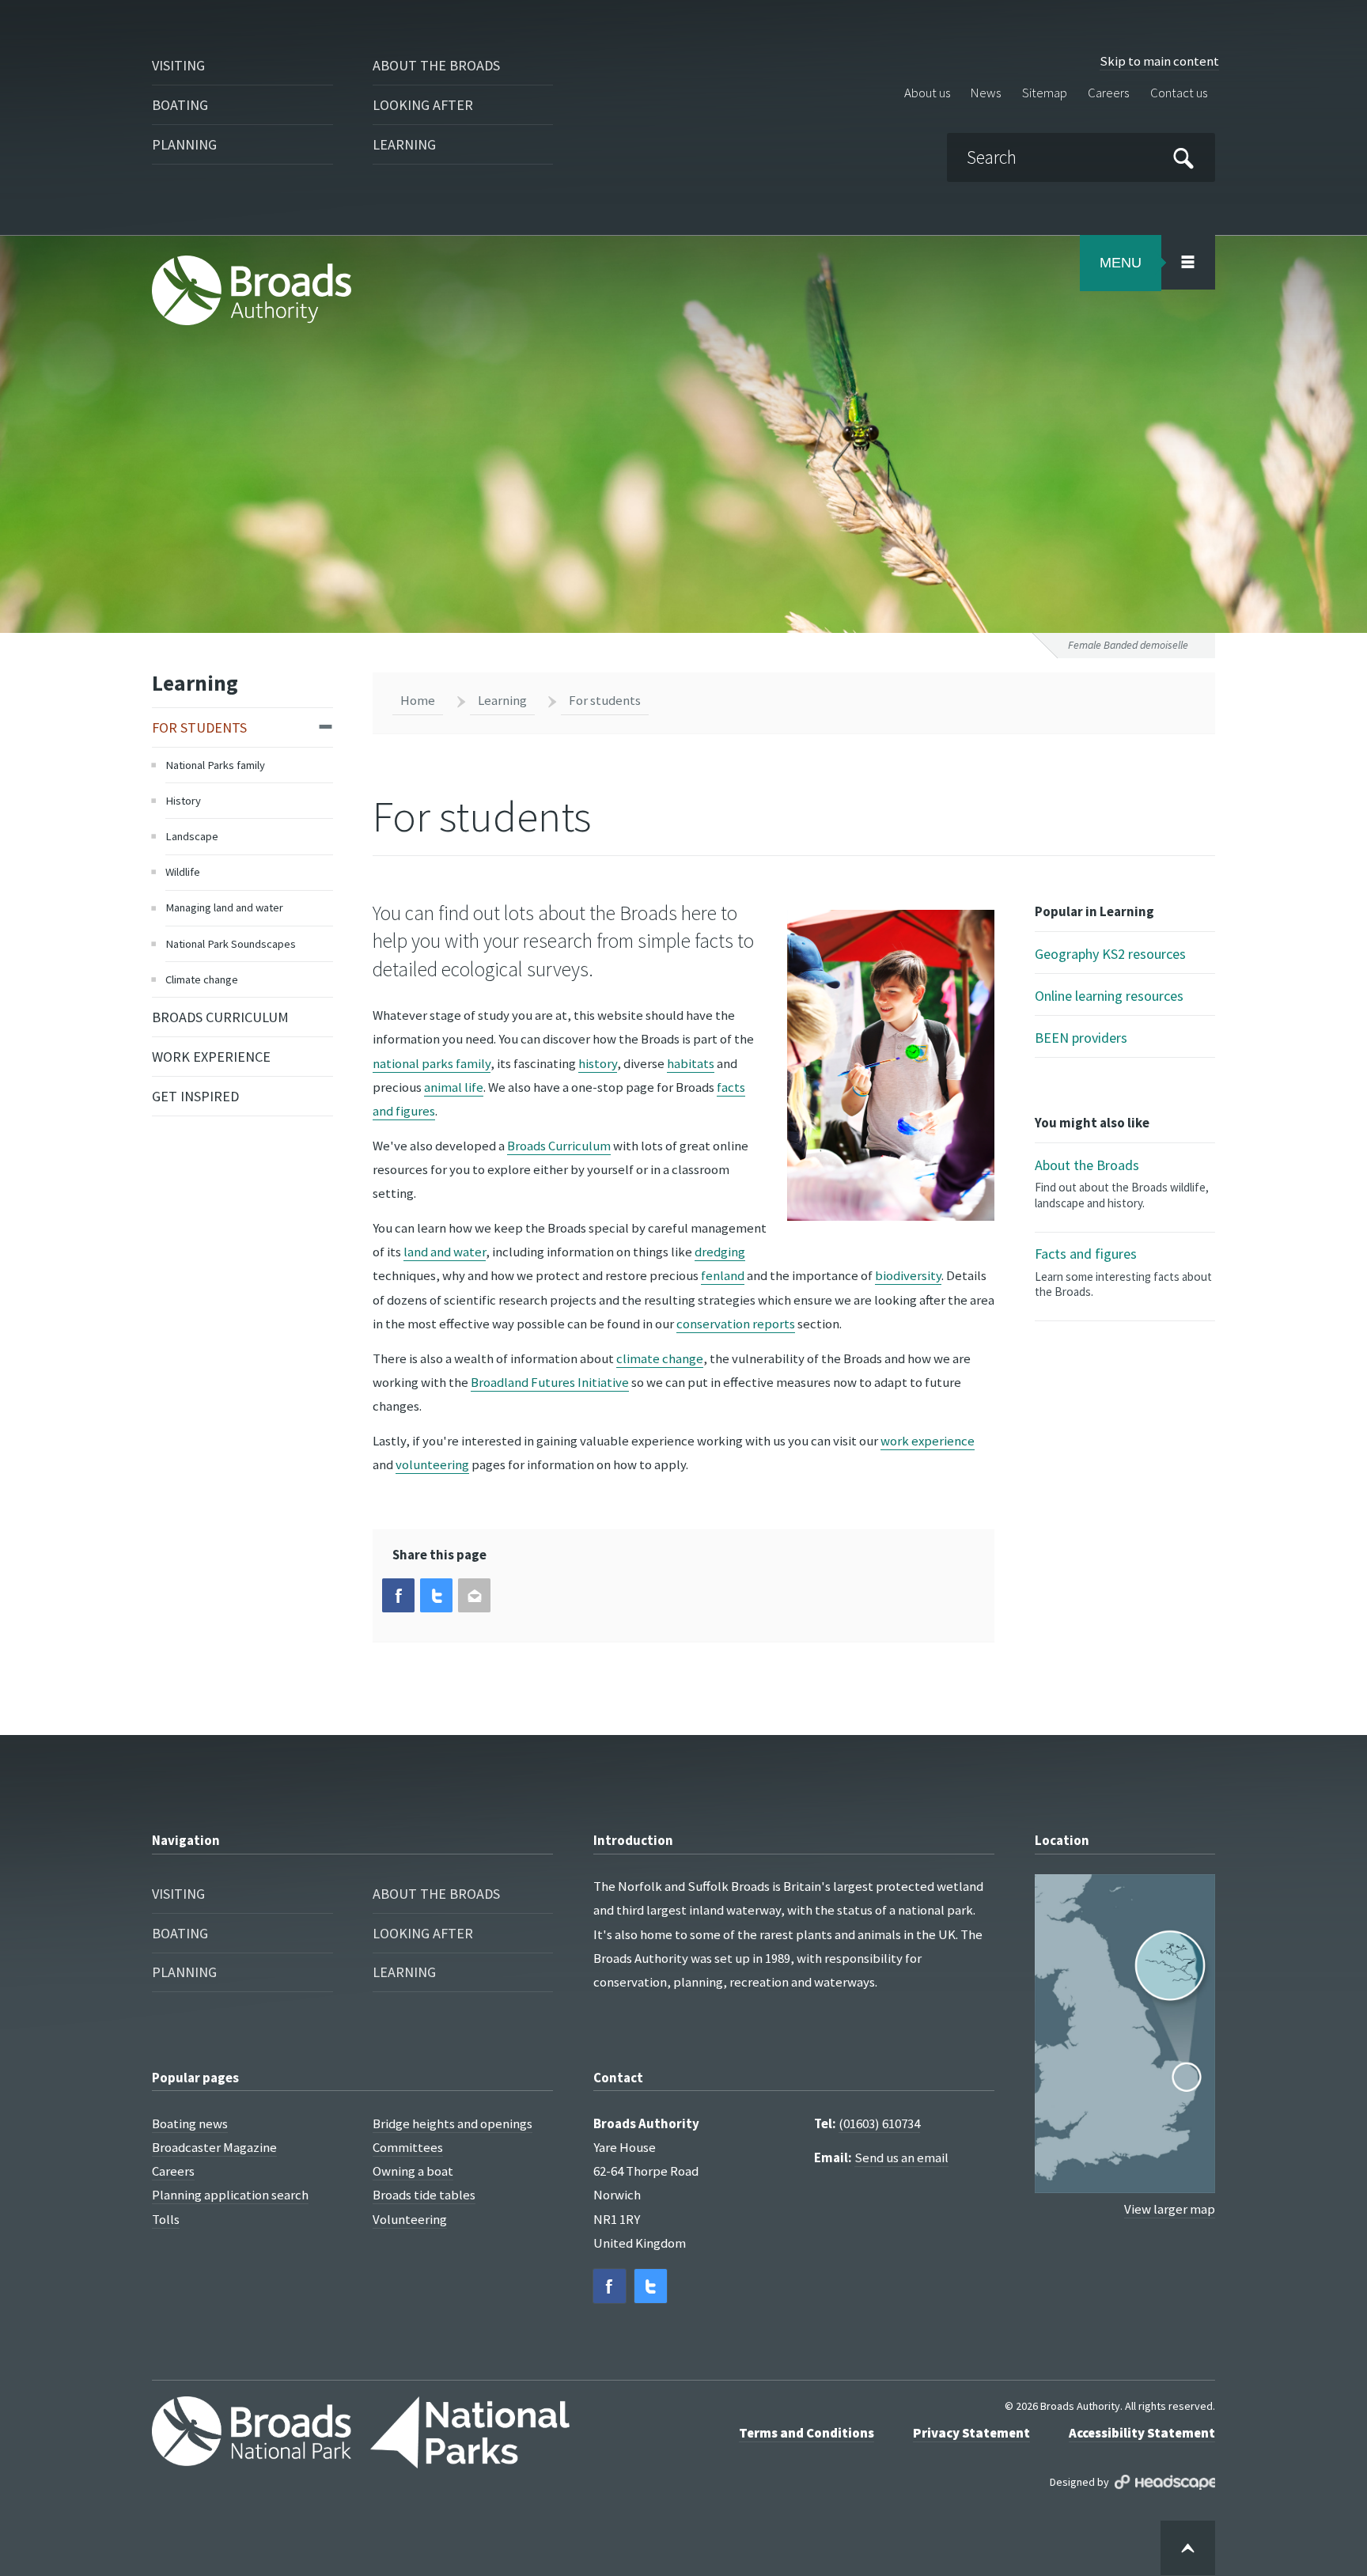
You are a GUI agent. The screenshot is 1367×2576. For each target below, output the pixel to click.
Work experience (211, 1057)
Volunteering (410, 2219)
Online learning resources (1109, 996)
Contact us (1179, 93)
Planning (184, 144)
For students (199, 727)
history (598, 1063)
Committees (408, 2147)
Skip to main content (1159, 61)
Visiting (178, 65)
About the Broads (436, 65)
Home (418, 700)
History (183, 801)
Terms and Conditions (807, 2433)
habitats (691, 1063)
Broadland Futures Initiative (550, 1382)
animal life (454, 1087)
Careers (1108, 93)
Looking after (423, 105)
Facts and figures (1123, 1272)
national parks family (432, 1063)
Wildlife (183, 872)
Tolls (166, 2219)
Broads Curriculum (220, 1017)
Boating (180, 105)
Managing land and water (224, 907)
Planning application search (230, 2195)
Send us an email (901, 2157)
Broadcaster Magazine (214, 2147)
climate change (660, 1358)
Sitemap (1045, 93)
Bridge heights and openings (453, 2123)
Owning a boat (413, 2171)
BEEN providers (1081, 1038)
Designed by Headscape (1165, 2482)
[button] (398, 1595)
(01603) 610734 (879, 2123)
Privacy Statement (971, 2433)
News (986, 93)
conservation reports (736, 1324)
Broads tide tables (424, 2195)
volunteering (432, 1464)
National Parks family (215, 765)
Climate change (202, 979)
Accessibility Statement (1142, 2433)
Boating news (190, 2123)
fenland (723, 1275)
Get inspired (195, 1096)
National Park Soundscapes (231, 944)
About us (927, 93)
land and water (445, 1252)
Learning (404, 144)
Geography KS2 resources (1110, 954)
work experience (928, 1441)
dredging (720, 1252)
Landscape (192, 836)
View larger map (1170, 2209)
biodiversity (908, 1275)
